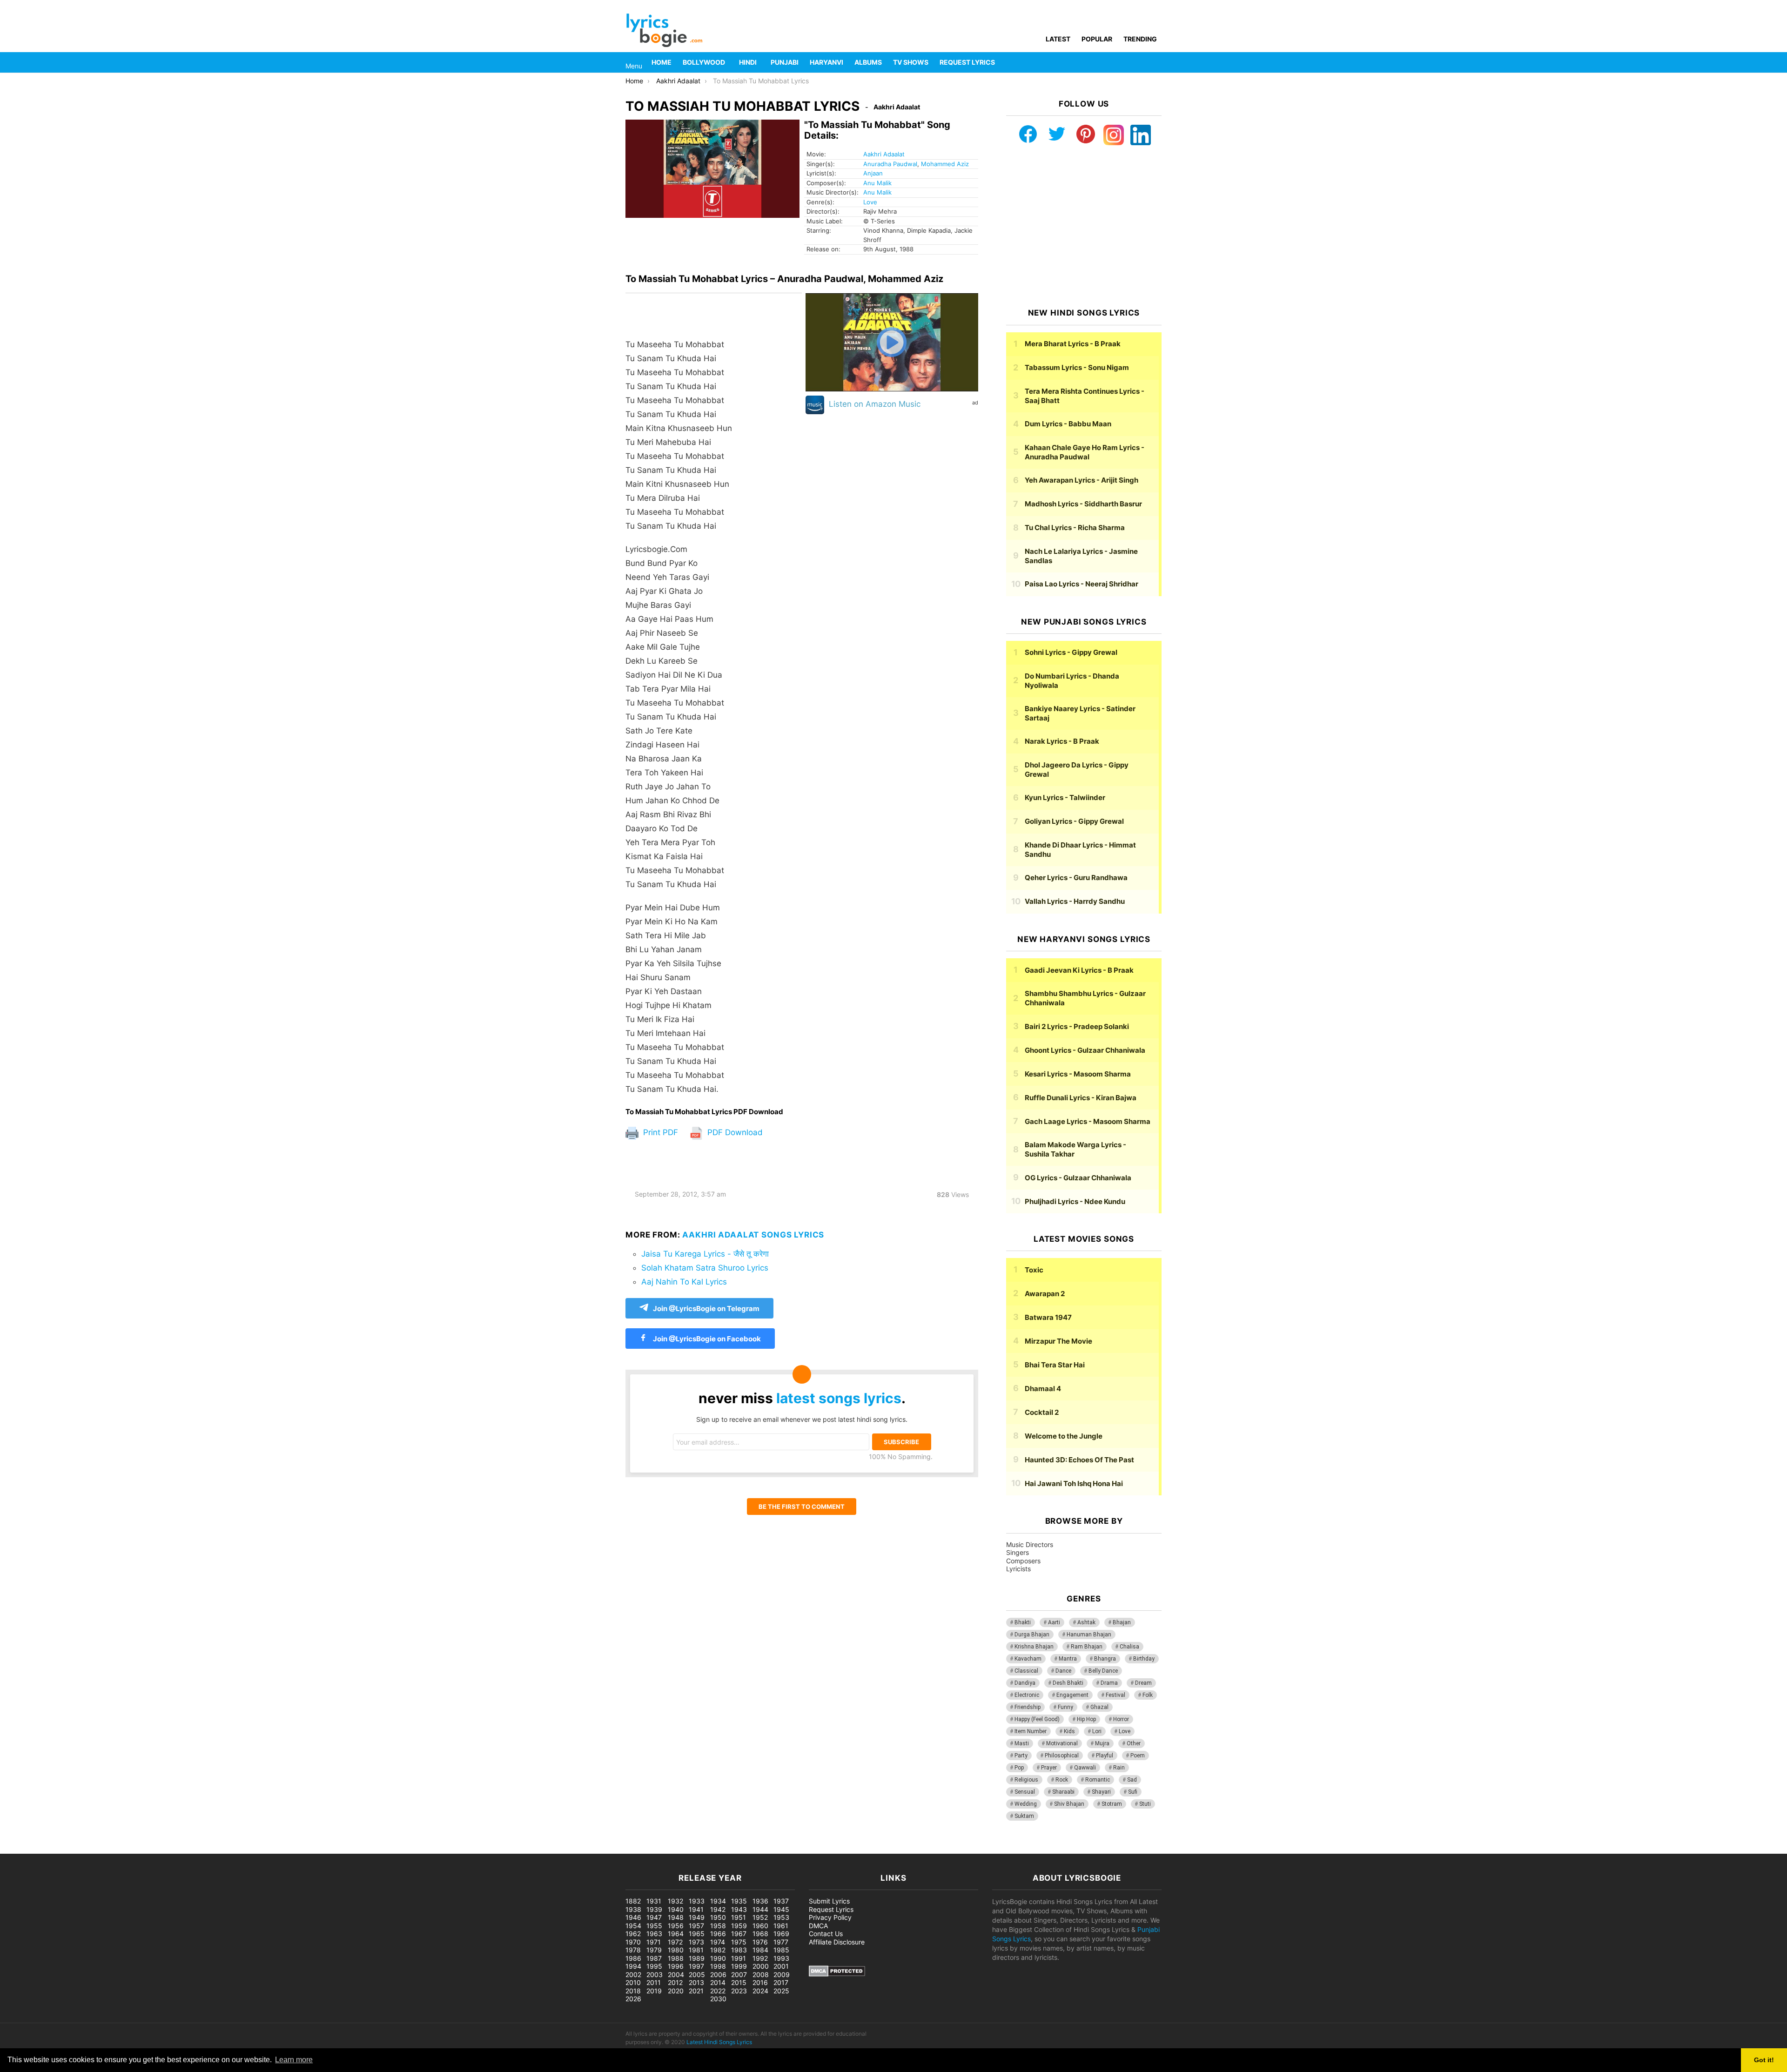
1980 (676, 1950)
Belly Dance (1103, 1671)
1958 (718, 1926)
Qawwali (1085, 1768)
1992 (760, 1958)
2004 (676, 1974)
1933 (697, 1901)
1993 (781, 1958)
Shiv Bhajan (1069, 1804)
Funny (1065, 1707)
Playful (1105, 1756)
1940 (676, 1909)
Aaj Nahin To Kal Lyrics (684, 1282)
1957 (696, 1926)
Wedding (1026, 1804)
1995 (654, 1966)
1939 (654, 1909)
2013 (696, 1982)
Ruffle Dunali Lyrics (1081, 1098)
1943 (739, 1909)
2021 (696, 1991)
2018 (633, 1991)
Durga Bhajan (1032, 1635)
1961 (781, 1926)
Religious (1026, 1780)
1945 (781, 1909)
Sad (1132, 1780)
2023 (739, 1991)
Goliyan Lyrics (1074, 821)
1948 (676, 1917)
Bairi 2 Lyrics (1077, 1026)
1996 (676, 1966)
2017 (781, 1982)
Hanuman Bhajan (1089, 1635)
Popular (1097, 39)
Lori (1097, 1731)
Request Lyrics (967, 62)
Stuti (1145, 1804)
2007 (739, 1974)
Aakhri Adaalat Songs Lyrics (753, 1235)
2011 (654, 1982)
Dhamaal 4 (1043, 1389)
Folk (1148, 1695)
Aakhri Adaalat (884, 154)
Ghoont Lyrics (1085, 1050)
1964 (676, 1934)
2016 (760, 1982)
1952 (760, 1917)
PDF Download (734, 1132)
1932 (675, 1901)
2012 (675, 1982)
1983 (739, 1950)
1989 (697, 1958)
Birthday (1144, 1659)
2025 (781, 1991)
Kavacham (1028, 1659)
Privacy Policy (830, 1917)
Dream (1143, 1683)
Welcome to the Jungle (1064, 1436)
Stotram (1112, 1804)
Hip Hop (1086, 1719)
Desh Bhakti (1068, 1683)
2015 (739, 1982)
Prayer (1049, 1768)
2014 (718, 1982)
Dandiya (1025, 1683)
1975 (739, 1942)
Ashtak (1086, 1622)
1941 (696, 1909)
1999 (739, 1966)
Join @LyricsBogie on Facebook (706, 1339)
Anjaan (873, 173)
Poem (1138, 1756)
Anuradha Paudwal (890, 164)
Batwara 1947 (1048, 1317)
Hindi (748, 62)
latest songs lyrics (839, 1398)
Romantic (1098, 1780)
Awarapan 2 (1045, 1294)
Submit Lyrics (829, 1901)
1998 (718, 1966)
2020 (676, 1991)
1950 (718, 1917)
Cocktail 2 (1042, 1412)
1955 (654, 1926)
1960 (760, 1926)
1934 (718, 1901)
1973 (696, 1942)
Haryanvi (826, 62)
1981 (696, 1950)
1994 (633, 1966)
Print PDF (659, 1132)
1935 (739, 1901)
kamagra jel (165, 1849)
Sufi (1133, 1792)
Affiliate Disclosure (837, 1942)
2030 (718, 1999)
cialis (46, 1849)
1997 (696, 1966)
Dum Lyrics (1068, 424)
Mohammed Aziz (945, 164)
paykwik (133, 1849)
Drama (1109, 1683)
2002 (633, 1974)
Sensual (1025, 1792)
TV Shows (911, 62)
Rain (1119, 1768)
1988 (676, 1958)
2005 (697, 1974)
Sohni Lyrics (1071, 652)
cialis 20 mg (18, 1849)
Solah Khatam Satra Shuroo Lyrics (705, 1268)
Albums (868, 62)
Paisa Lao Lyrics (1082, 584)
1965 (697, 1934)
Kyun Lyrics (1065, 797)
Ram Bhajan (1087, 1647)
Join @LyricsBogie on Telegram (706, 1308)
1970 (633, 1942)
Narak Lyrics (1062, 741)
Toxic (1034, 1270)
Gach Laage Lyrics (1088, 1121)
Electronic (1027, 1695)
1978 (633, 1950)
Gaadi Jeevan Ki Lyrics (1079, 970)
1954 (633, 1926)
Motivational (1062, 1743)
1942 (718, 1909)
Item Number (1031, 1731)
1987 (654, 1958)
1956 (676, 1926)
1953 (781, 1917)
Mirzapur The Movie (1058, 1341)
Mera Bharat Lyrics (1073, 344)
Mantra (1068, 1659)
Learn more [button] (294, 2060)
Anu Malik (877, 183)
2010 (633, 1982)
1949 (697, 1917)
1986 (633, 1958)
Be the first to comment (802, 1507)
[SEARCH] (1156, 62)
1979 (654, 1950)
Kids (1069, 1731)
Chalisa (1129, 1647)
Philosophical (1062, 1756)
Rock (1062, 1780)
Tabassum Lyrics (1077, 367)
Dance (1063, 1671)
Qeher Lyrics (1076, 878)
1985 (781, 1950)
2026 (633, 1999)
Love (870, 202)
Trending (1140, 39)
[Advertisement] (1084, 227)
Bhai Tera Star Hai (1055, 1365)
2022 (718, 1991)
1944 (760, 1909)
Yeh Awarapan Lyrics (1082, 480)
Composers (1023, 1561)
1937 (781, 1901)
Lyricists (1018, 1569)
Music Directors (1030, 1544)
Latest (1058, 39)
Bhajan (1122, 1622)
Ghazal (1099, 1707)
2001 (781, 1966)
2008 (761, 1974)
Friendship (1028, 1707)
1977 (781, 1942)
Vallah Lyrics (1075, 901)
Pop (1019, 1768)
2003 (655, 1974)
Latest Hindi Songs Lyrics (719, 2042)
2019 (654, 1991)
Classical (1026, 1671)
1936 (760, 1901)
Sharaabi (1063, 1792)
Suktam (1024, 1816)
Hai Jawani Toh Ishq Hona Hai (1074, 1483)
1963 (654, 1934)
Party (1021, 1756)
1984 (760, 1950)
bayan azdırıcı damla (87, 1849)
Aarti (1054, 1622)
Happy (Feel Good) (1037, 1719)
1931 (654, 1901)
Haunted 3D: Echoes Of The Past (1079, 1460)
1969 (781, 1934)
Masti (1022, 1743)
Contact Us (826, 1934)
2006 (718, 1974)
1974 (718, 1942)
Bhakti (1023, 1622)
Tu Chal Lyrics (1075, 528)
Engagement (1072, 1695)
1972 (675, 1942)
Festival (1115, 1695)
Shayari (1101, 1792)
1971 (654, 1942)
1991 (739, 1958)
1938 (633, 1909)
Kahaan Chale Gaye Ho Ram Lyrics (1085, 452)
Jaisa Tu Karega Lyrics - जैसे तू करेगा (705, 1254)
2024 (760, 1991)
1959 (739, 1926)
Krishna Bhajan (1034, 1647)
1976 (760, 1942)
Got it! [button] (1764, 2060)
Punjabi (785, 62)
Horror (1121, 1719)
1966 (718, 1934)
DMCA (818, 1926)
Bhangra (1105, 1659)
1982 (718, 1950)
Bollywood (704, 62)
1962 (633, 1934)
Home (662, 62)
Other (1134, 1743)
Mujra (1102, 1743)
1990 (718, 1958)
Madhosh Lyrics (1083, 504)
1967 (739, 1934)
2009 (782, 1974)
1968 (760, 1934)
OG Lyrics (1078, 1178)
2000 (761, 1966)
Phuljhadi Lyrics (1075, 1201)
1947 (654, 1917)
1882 (633, 1901)
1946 (633, 1917)
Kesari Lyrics (1078, 1074)
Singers (1018, 1552)
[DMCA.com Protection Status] (837, 1974)
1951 (739, 1917)
